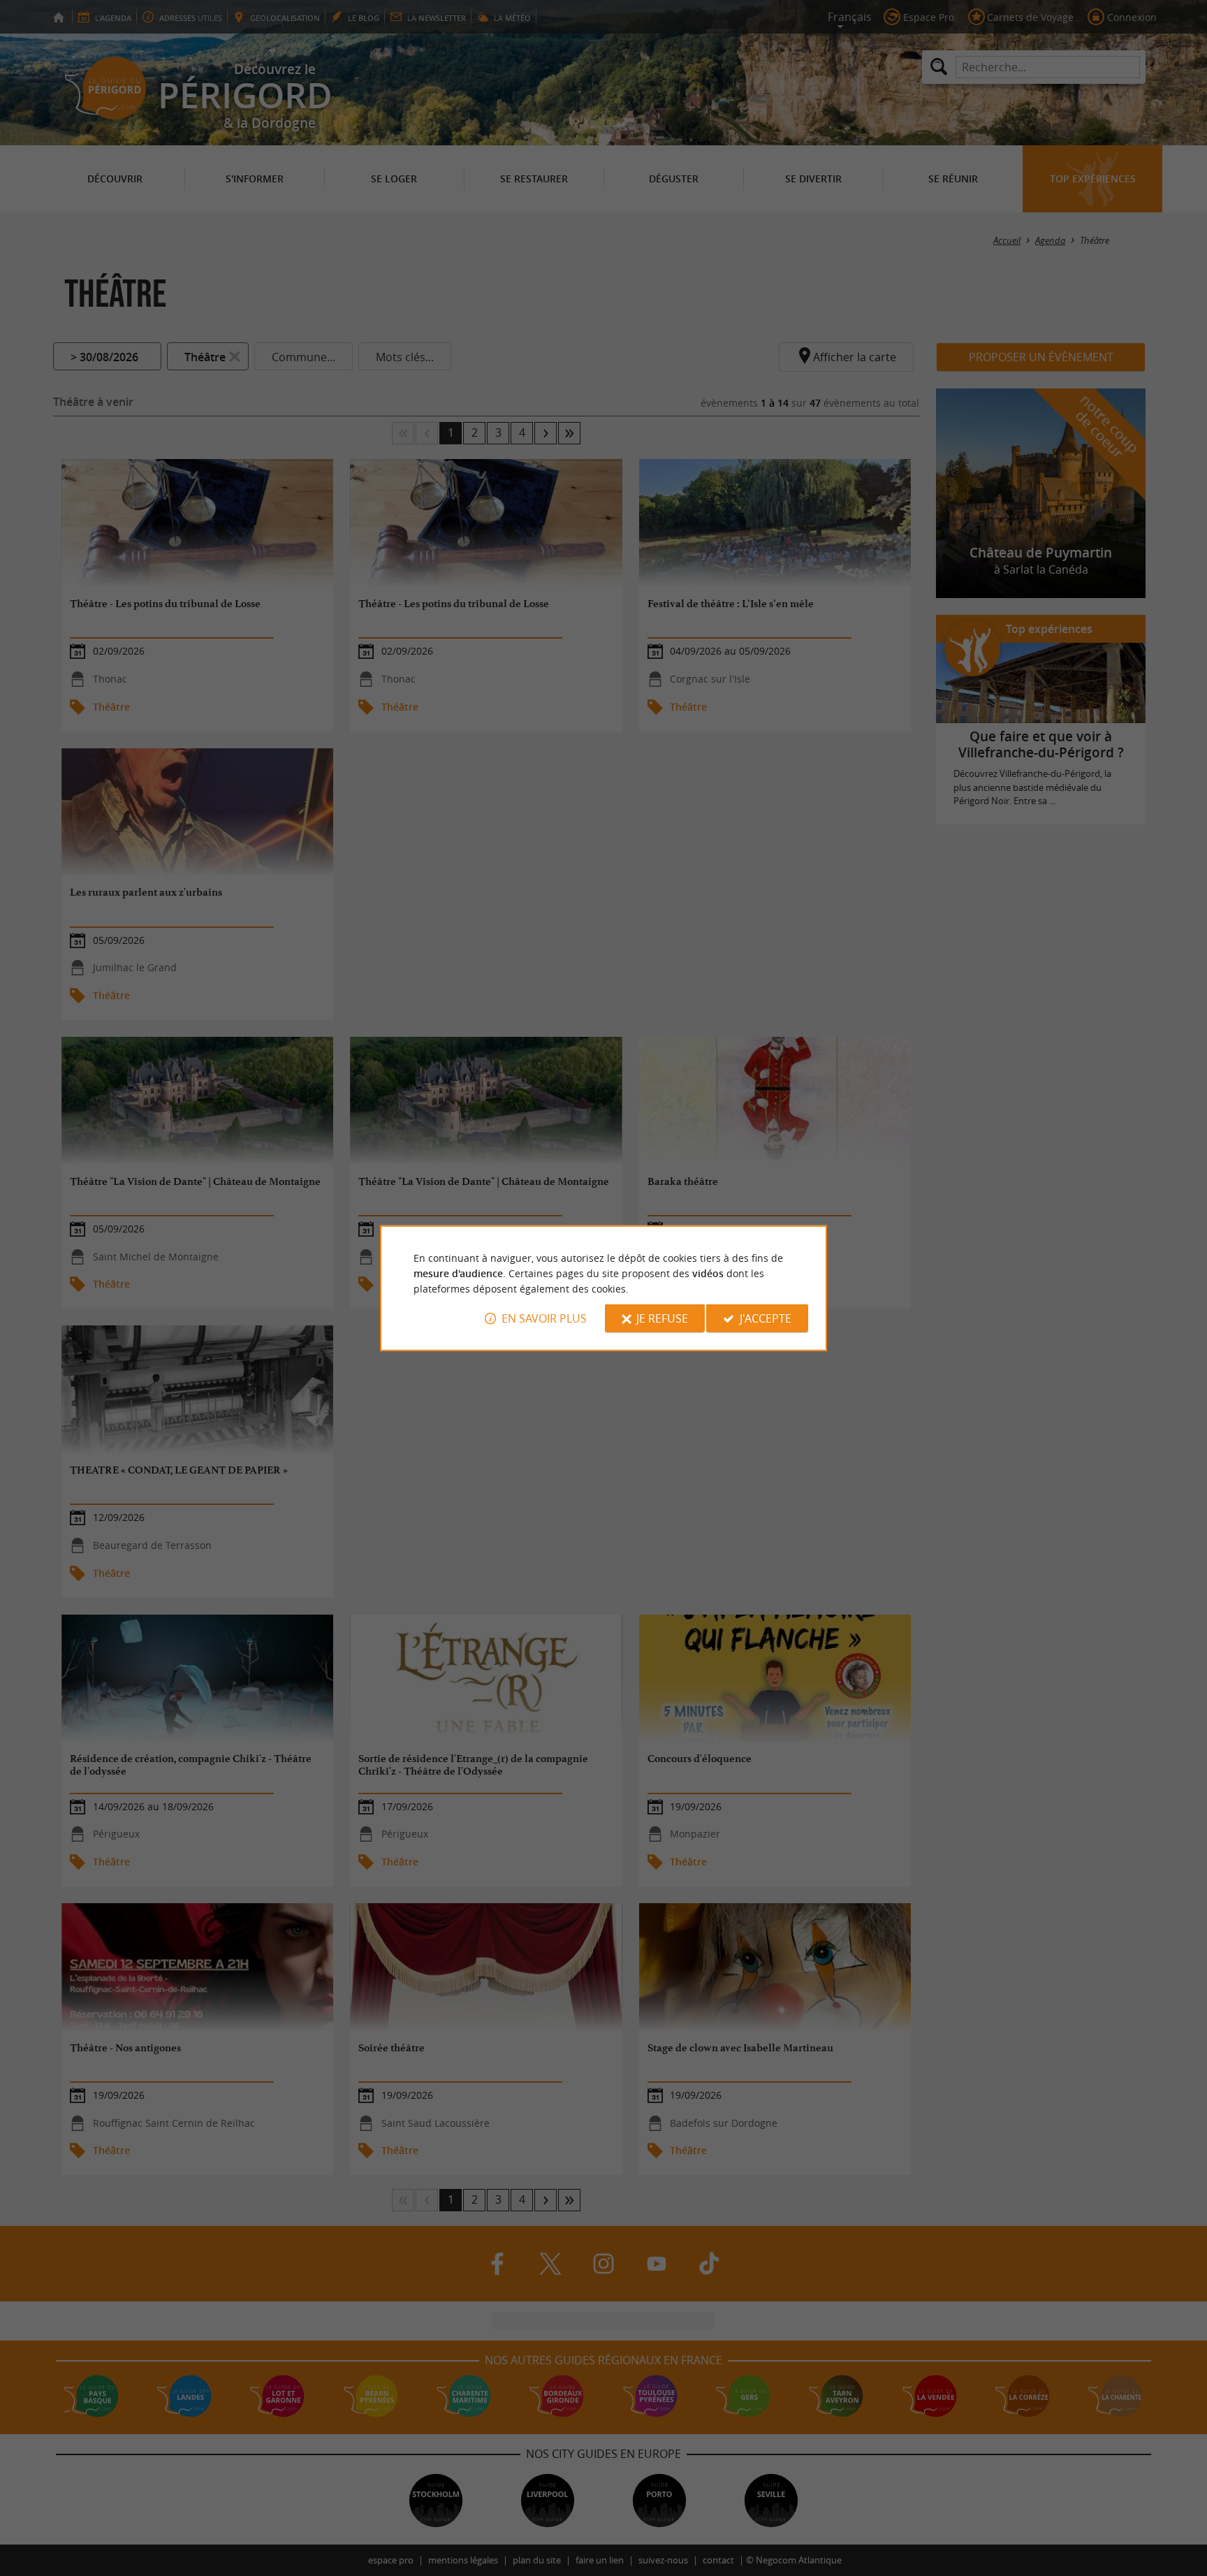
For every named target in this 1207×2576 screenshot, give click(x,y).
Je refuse (662, 1318)
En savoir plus (544, 1318)
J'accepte (766, 1318)
